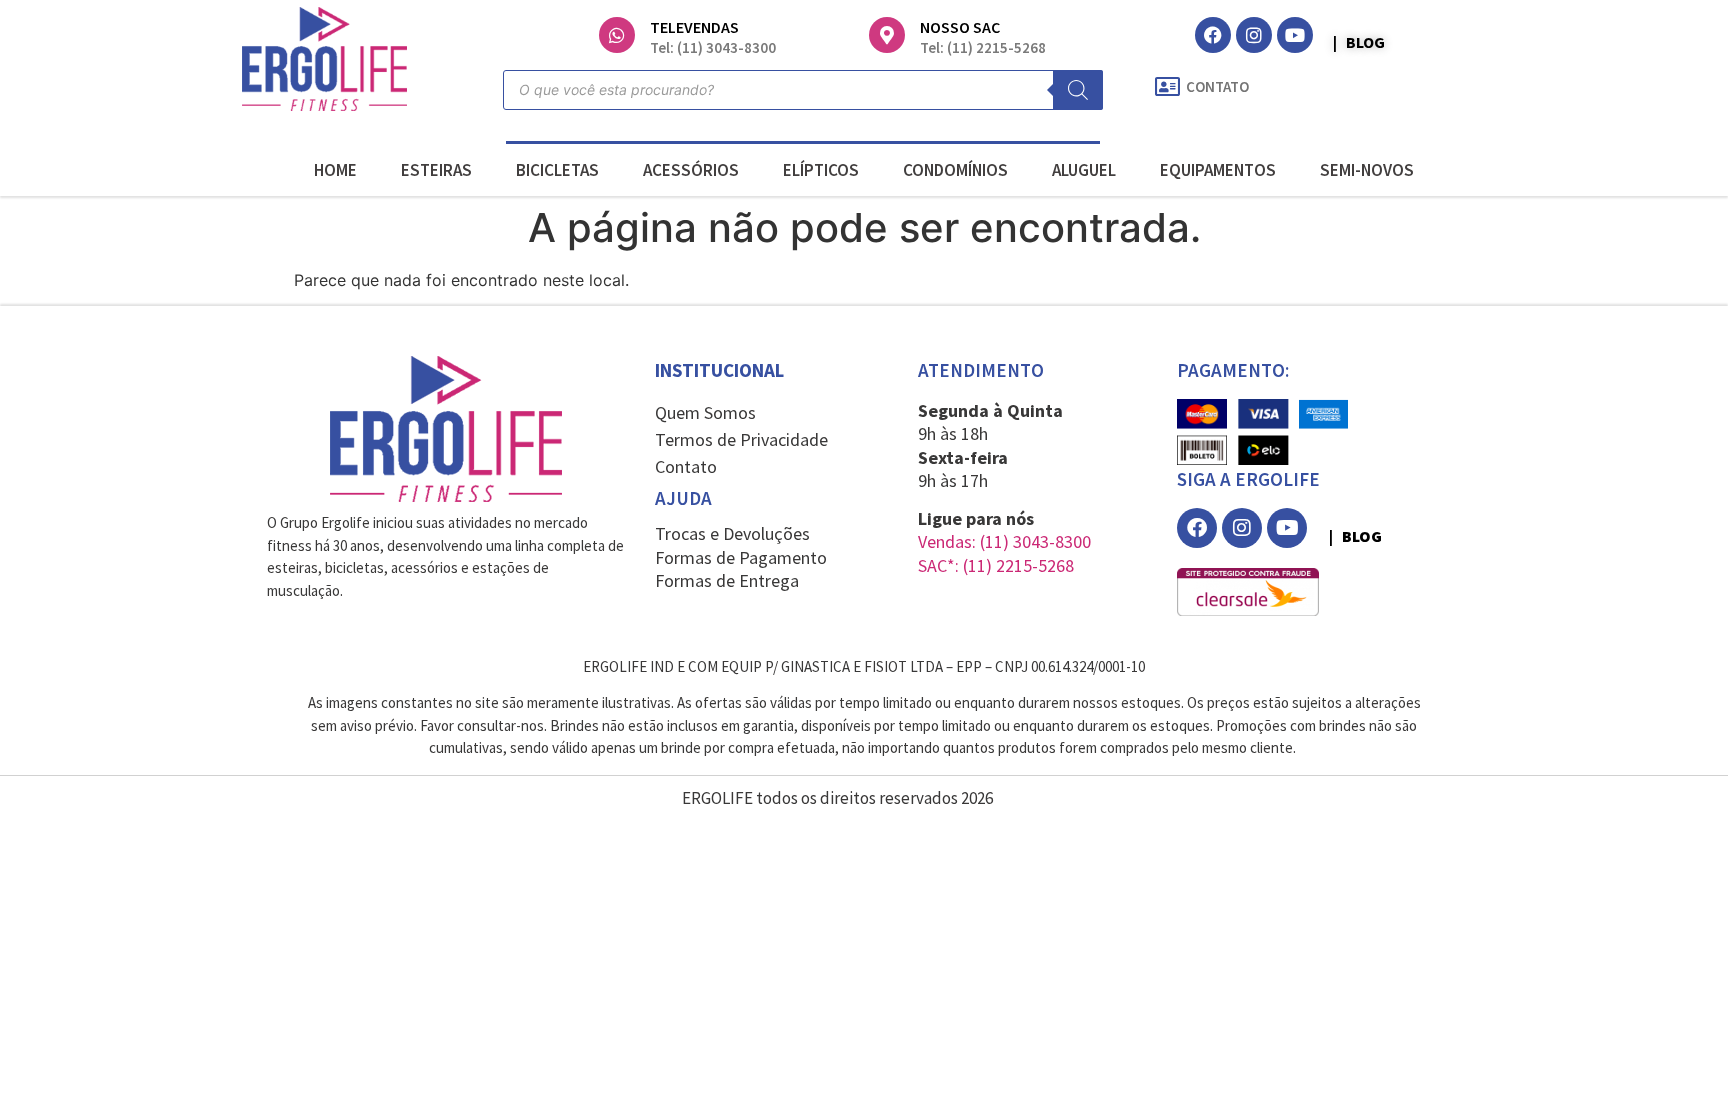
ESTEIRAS (436, 170)
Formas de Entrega (727, 580)
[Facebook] (1213, 35)
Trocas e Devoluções (732, 533)
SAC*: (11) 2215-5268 (996, 565)
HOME (335, 170)
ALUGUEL (1084, 170)
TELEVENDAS (694, 27)
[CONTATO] (1167, 87)
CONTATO (1217, 86)
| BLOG (1359, 42)
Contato (686, 466)
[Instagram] (1254, 35)
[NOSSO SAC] (887, 35)
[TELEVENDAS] (617, 35)
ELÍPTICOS (821, 170)
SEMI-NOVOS (1367, 170)
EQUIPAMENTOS (1218, 170)
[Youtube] (1295, 35)
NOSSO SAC (960, 27)
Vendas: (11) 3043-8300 (1004, 541)
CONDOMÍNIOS (955, 170)
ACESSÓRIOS (691, 170)
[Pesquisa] (1078, 90)
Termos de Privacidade (741, 439)
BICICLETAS (557, 170)
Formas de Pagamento (741, 557)
